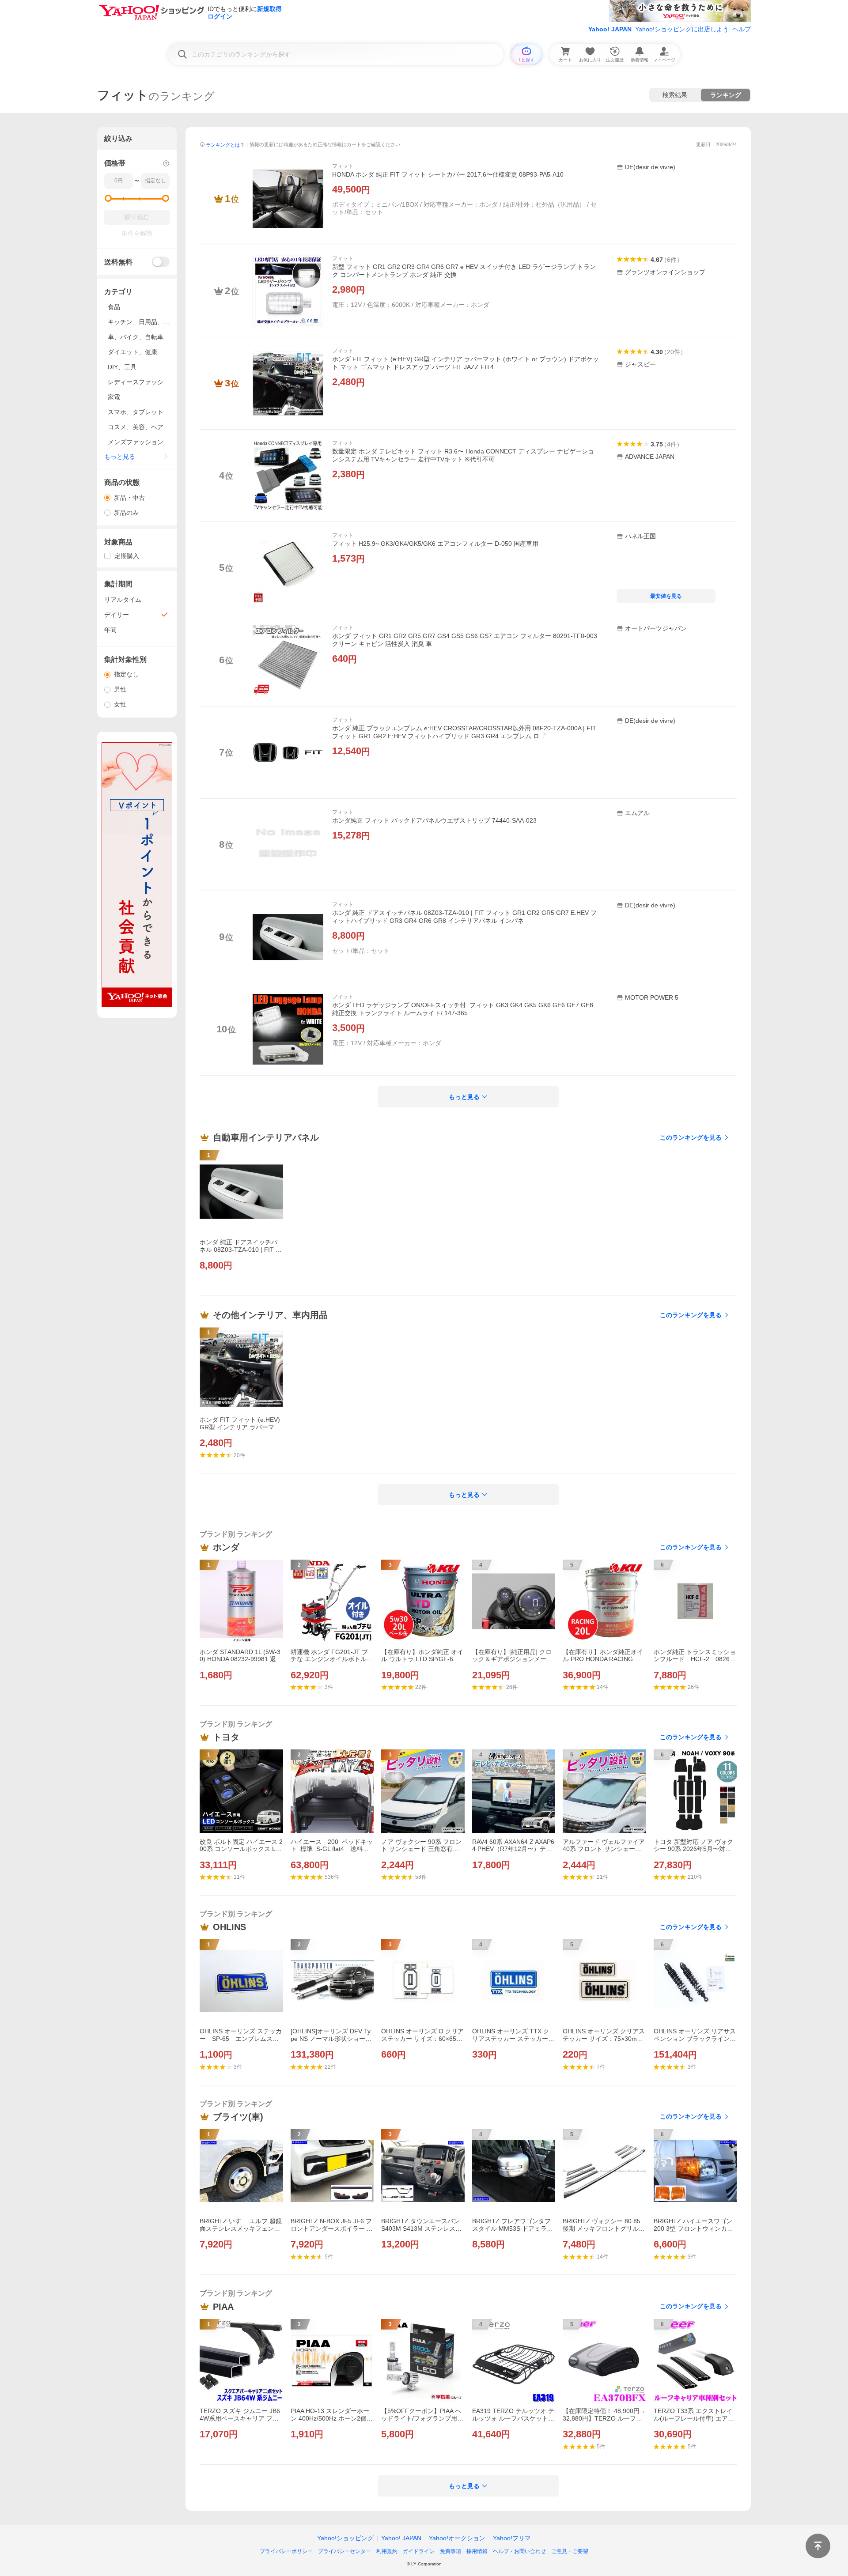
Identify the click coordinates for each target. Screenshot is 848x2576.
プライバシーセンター (344, 2551)
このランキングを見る (691, 1137)
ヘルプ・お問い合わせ (519, 2551)
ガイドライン (419, 2551)
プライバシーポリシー (286, 2551)
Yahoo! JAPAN (610, 29)
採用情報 (477, 2551)
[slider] (108, 198)
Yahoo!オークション (457, 2538)
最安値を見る (666, 596)
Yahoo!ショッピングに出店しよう (682, 29)
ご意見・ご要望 (570, 2551)
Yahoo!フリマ (512, 2538)
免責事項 (450, 2551)
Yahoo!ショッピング (345, 2538)
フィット (343, 166)
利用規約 (387, 2551)
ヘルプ (742, 29)
